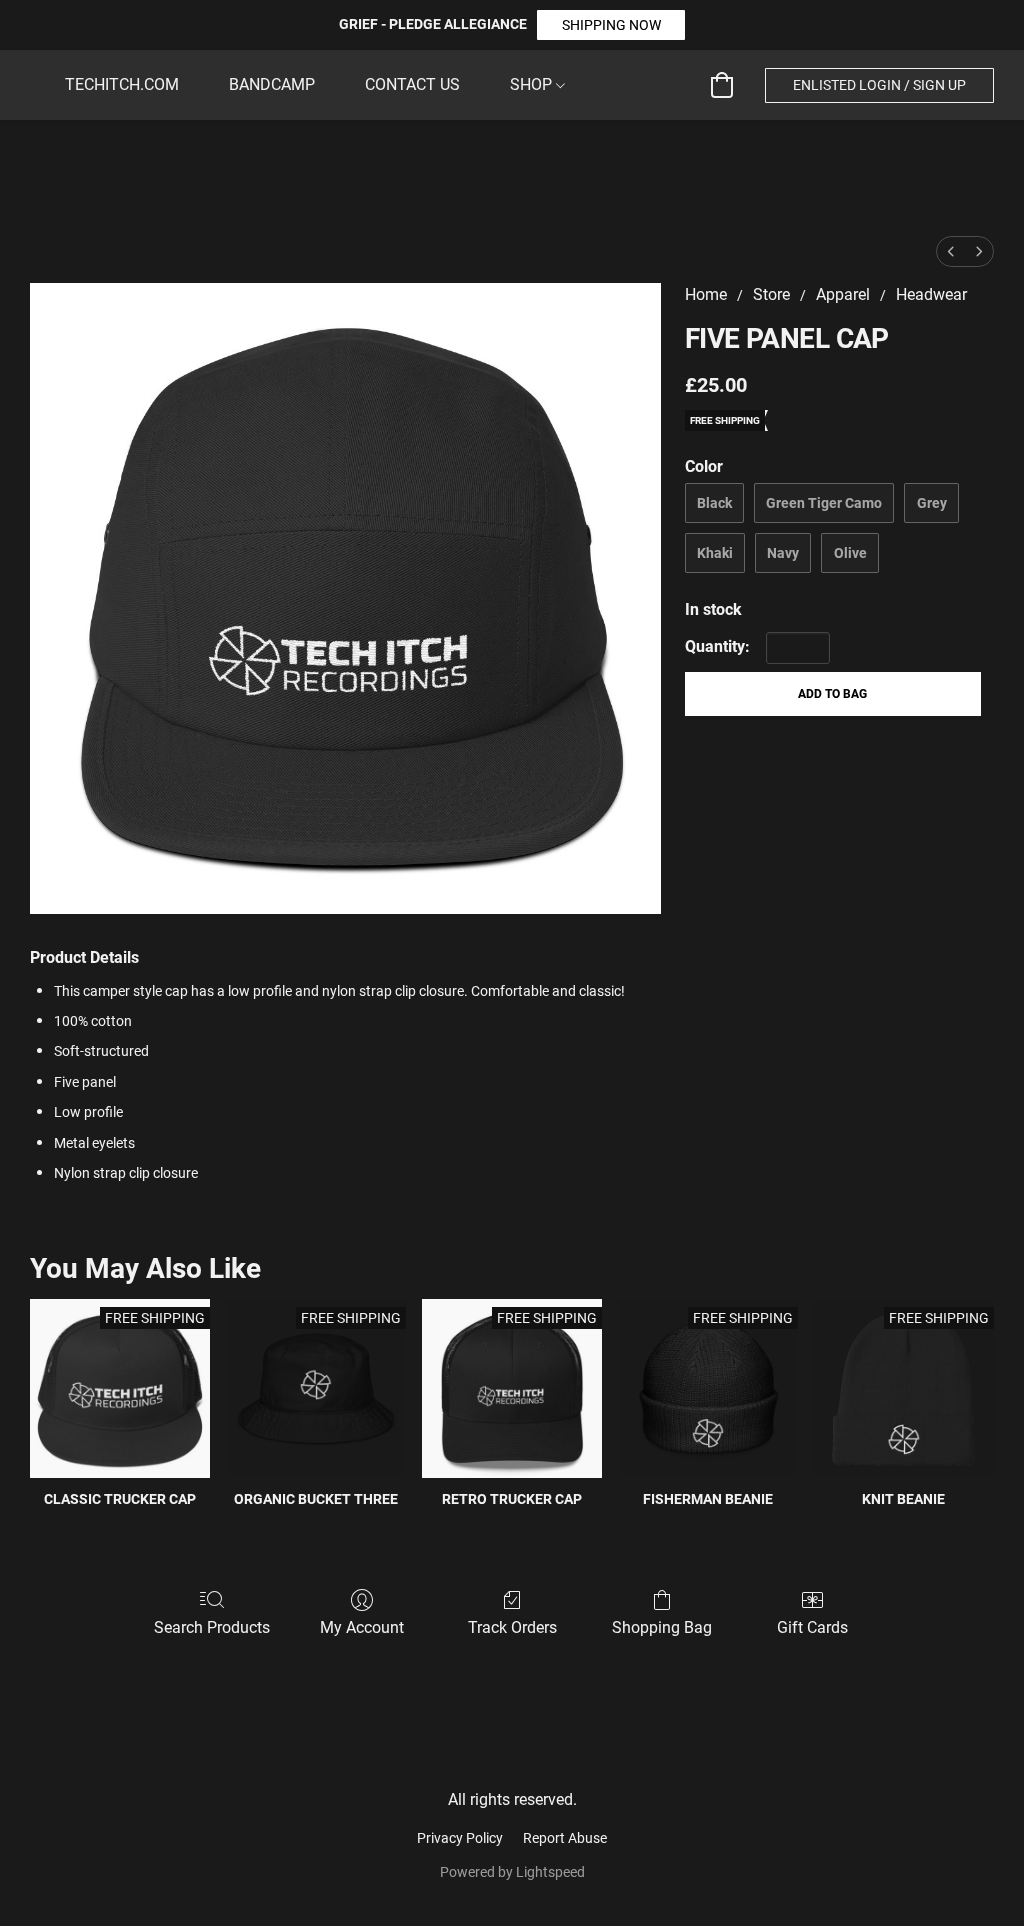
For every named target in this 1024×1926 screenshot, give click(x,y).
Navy (783, 553)
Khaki (715, 553)
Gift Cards (812, 1627)
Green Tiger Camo (824, 503)
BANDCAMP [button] (272, 84)
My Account (362, 1627)
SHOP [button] (533, 84)
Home (706, 294)
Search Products (212, 1627)
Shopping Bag (662, 1627)
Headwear (931, 294)
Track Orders (512, 1627)
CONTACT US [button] (412, 84)
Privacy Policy (460, 1838)
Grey (932, 503)
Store (771, 294)
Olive (850, 553)
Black (714, 503)
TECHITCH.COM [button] (122, 84)
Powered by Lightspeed (512, 1872)
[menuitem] (951, 251)
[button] (611, 25)
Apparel (843, 294)
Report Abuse (565, 1838)
